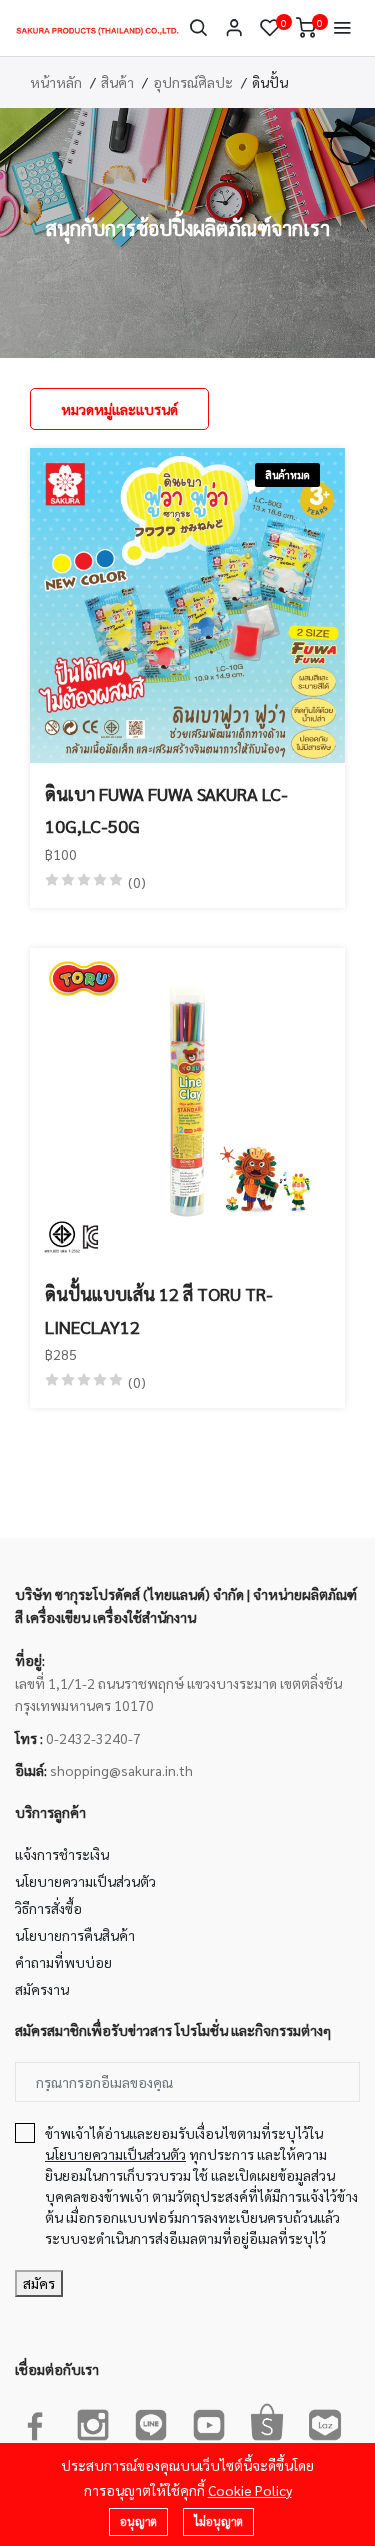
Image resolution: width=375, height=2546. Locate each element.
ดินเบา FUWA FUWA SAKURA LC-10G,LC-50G (166, 809)
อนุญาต (138, 2521)
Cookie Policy (250, 2490)
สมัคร (39, 2283)
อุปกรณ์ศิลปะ (193, 82)
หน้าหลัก (56, 82)
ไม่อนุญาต (218, 2521)
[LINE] (151, 2421)
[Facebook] (35, 2421)
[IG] (93, 2421)
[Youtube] (209, 2421)
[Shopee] (267, 2421)
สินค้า (117, 82)
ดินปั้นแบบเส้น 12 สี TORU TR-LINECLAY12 (159, 1309)
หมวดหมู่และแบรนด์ (119, 409)
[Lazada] (325, 2421)
